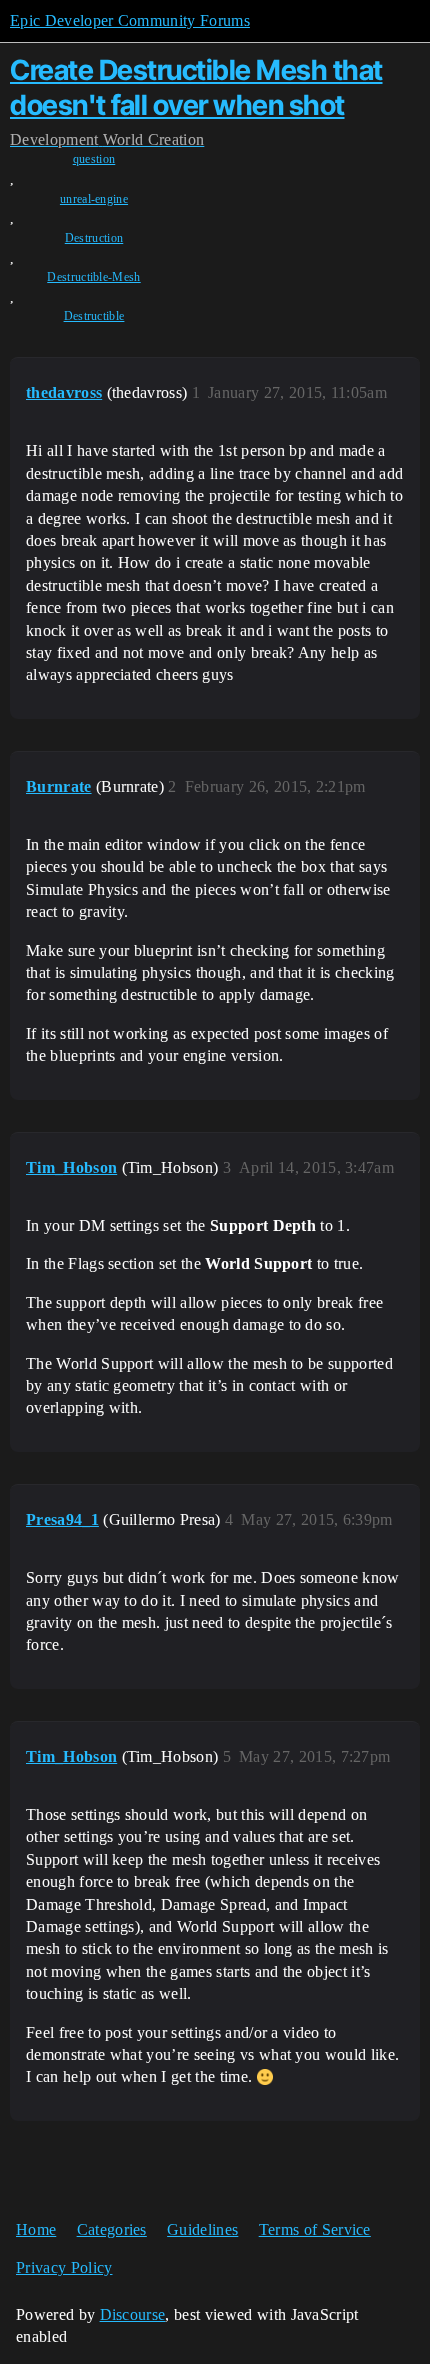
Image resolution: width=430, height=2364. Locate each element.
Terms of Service (315, 2229)
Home (36, 2229)
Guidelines (202, 2229)
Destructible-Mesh (93, 277)
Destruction (94, 238)
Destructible (94, 316)
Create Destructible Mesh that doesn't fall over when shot (196, 87)
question (94, 159)
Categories (112, 2229)
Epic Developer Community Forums (130, 20)
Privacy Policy (64, 2267)
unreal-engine (94, 199)
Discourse (133, 2314)
